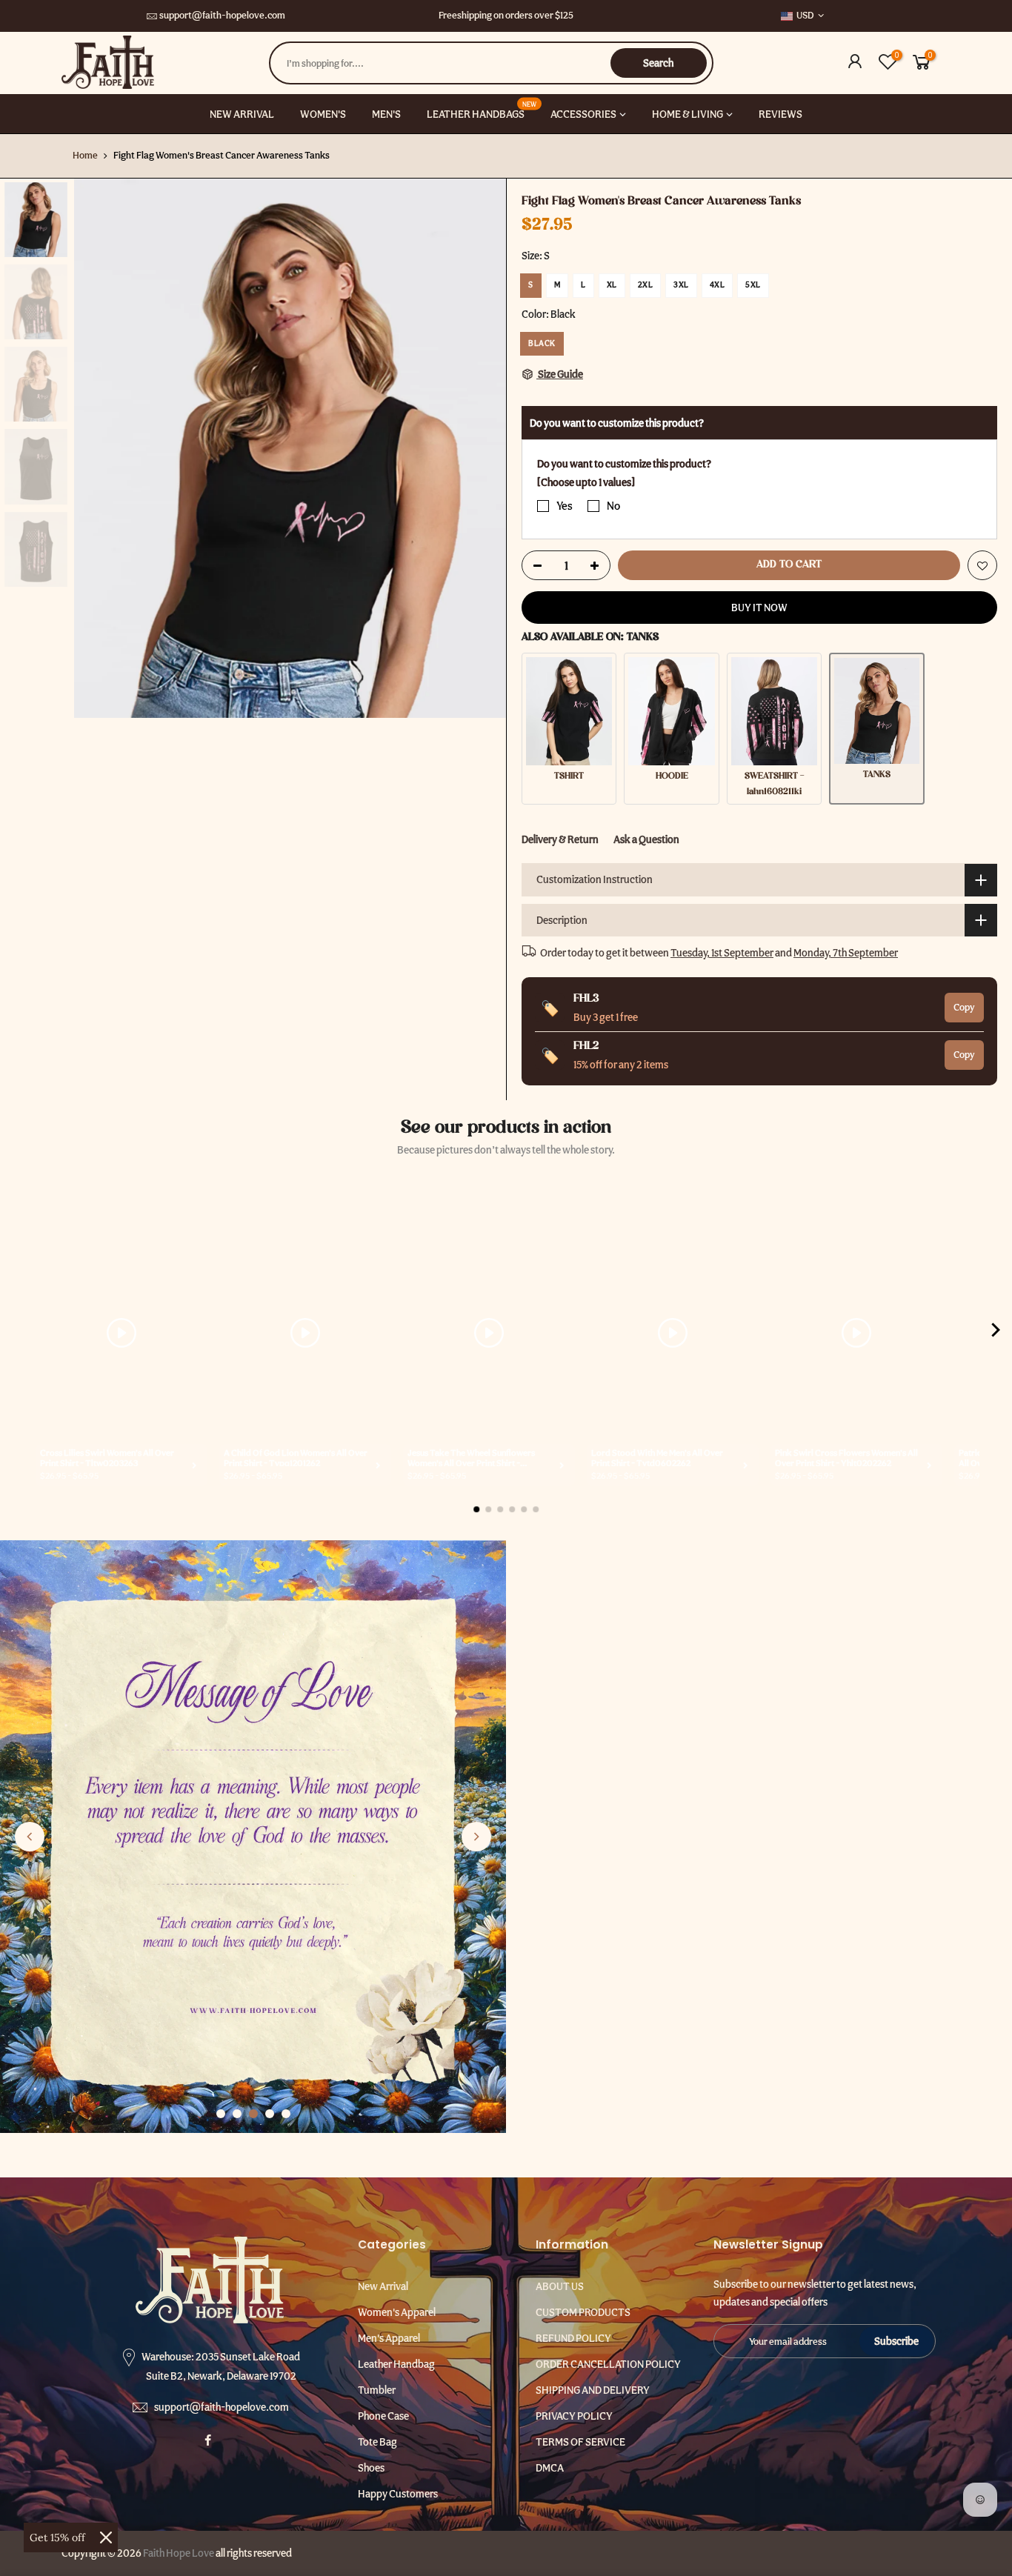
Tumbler (377, 2390)
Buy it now (759, 608)
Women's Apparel (397, 2312)
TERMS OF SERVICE (580, 2442)
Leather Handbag (396, 2364)
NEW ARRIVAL (242, 114)
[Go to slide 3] (253, 2114)
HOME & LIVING (688, 114)
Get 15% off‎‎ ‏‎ (59, 2537)
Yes (565, 506)
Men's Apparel (389, 2338)
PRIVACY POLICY (574, 2416)
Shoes (371, 2468)
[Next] (480, 448)
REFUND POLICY (573, 2338)
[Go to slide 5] (286, 2114)
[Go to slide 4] (270, 2114)
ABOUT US (560, 2286)
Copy (964, 1007)
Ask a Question (646, 839)
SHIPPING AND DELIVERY (593, 2390)
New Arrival (383, 2286)
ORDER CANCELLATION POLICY (608, 2364)
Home (85, 155)
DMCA (550, 2468)
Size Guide (560, 374)
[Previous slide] (30, 1837)
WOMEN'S (323, 114)
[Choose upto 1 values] (586, 482)
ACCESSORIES (583, 114)
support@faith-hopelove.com (222, 15)
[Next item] (996, 1333)
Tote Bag (377, 2442)
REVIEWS (780, 114)
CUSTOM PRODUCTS (583, 2312)
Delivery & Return (560, 839)
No (613, 506)
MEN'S (386, 114)
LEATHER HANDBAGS (482, 110)
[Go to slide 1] (221, 2114)
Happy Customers (398, 2494)
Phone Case (383, 2416)
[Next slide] (476, 1837)
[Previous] (100, 448)
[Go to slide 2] (237, 2114)
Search (658, 63)
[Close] (106, 2537)
